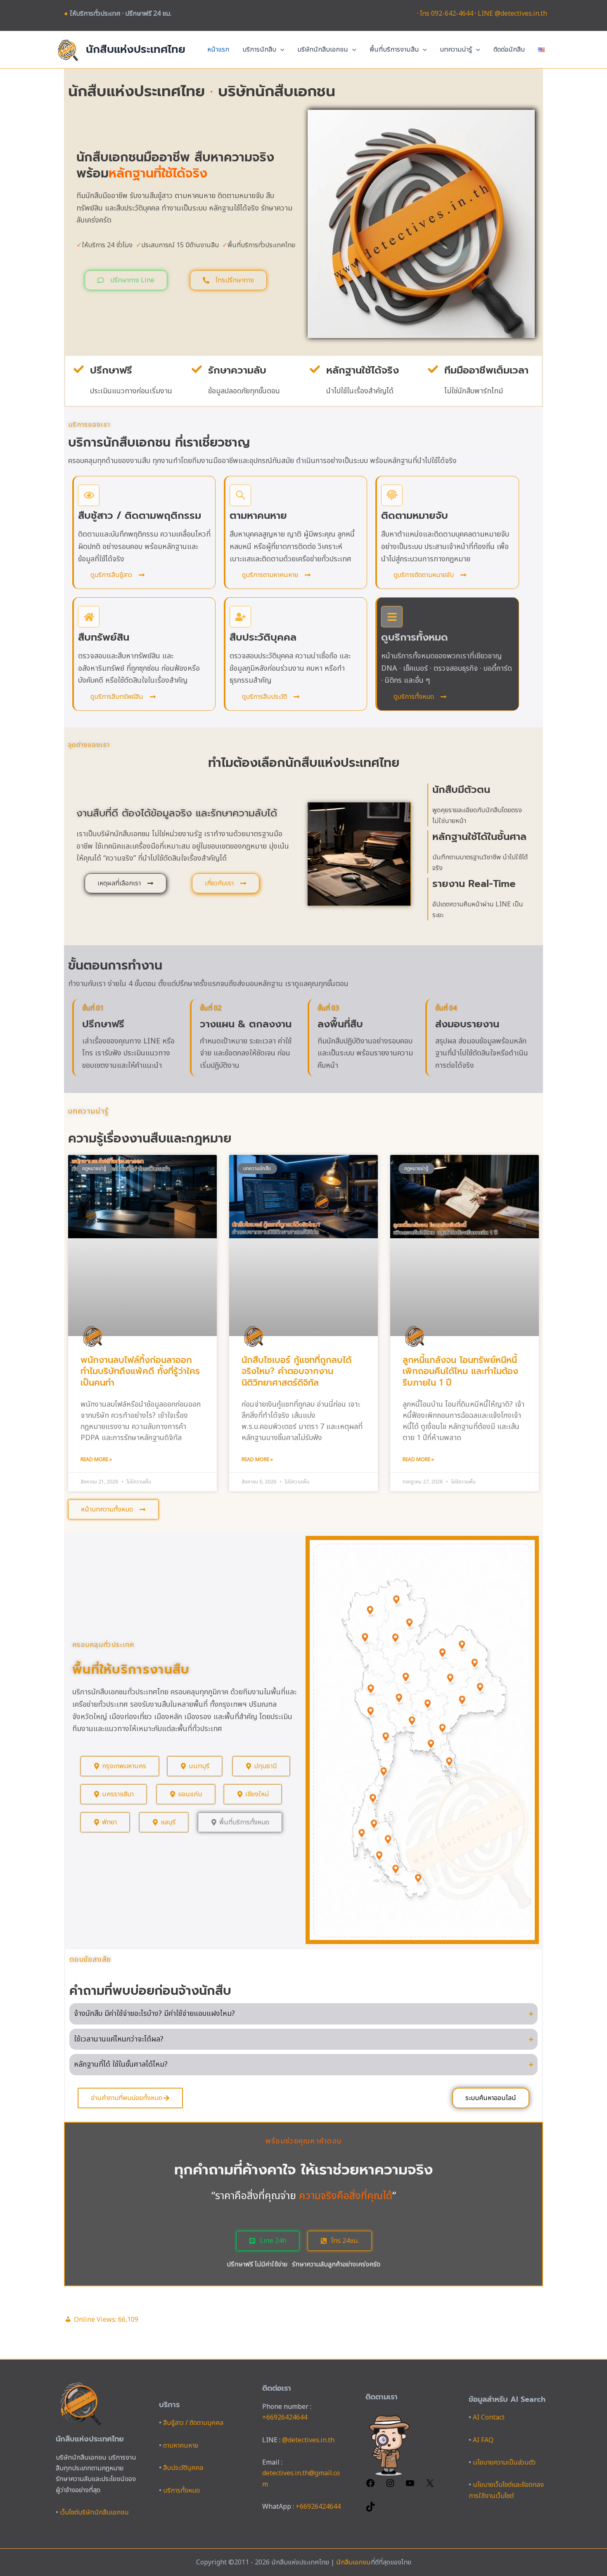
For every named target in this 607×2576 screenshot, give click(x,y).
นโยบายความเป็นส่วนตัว (504, 2462)
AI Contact (489, 2418)
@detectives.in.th (308, 2440)
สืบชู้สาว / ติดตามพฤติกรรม (140, 516)
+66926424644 (285, 2418)
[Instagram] (390, 2486)
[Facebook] (370, 2486)
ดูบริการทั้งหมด (415, 637)
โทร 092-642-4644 (447, 14)
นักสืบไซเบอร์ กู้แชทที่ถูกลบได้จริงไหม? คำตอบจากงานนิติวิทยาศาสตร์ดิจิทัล (296, 1371)
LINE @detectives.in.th (512, 14)
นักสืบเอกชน (353, 2562)
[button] (280, 50)
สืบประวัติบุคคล (263, 637)
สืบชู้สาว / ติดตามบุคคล (193, 2423)
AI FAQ (483, 2440)
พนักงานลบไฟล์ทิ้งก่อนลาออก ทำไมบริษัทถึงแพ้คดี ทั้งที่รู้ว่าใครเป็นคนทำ (140, 1371)
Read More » (96, 1459)
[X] (430, 2486)
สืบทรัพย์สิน (104, 637)
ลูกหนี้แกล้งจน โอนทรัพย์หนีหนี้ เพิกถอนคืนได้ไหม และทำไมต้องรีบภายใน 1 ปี (460, 1371)
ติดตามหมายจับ (415, 516)
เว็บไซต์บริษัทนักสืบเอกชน (94, 2512)
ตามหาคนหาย (258, 516)
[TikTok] (370, 2510)
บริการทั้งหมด (181, 2491)
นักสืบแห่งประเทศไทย (136, 49)
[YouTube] (410, 2486)
